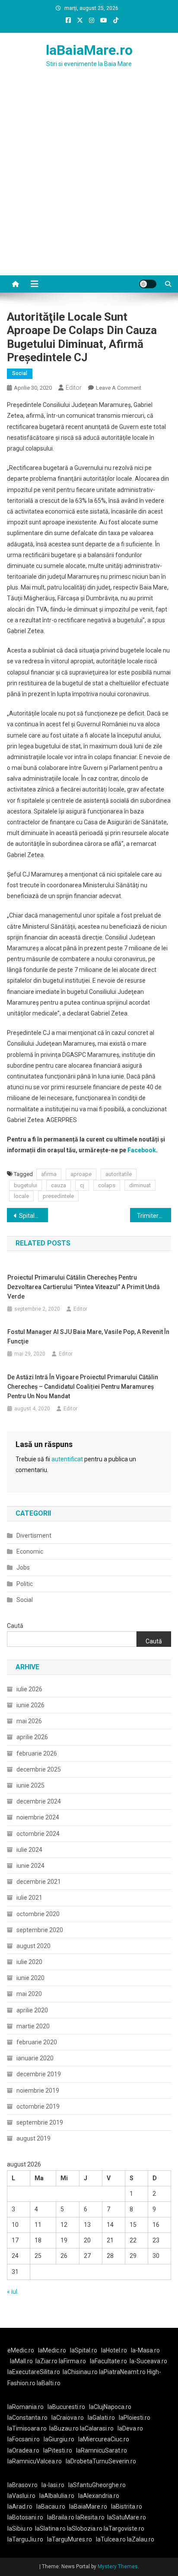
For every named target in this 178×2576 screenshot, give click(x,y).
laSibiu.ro (20, 2529)
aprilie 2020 (32, 2010)
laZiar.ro (47, 2361)
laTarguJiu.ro (27, 2539)
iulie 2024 (29, 1850)
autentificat (67, 1459)
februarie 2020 (37, 2042)
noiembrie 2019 (38, 2090)
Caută (15, 1626)
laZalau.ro (141, 2539)
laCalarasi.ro (97, 2428)
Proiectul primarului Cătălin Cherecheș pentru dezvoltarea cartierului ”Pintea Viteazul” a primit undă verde (84, 1287)
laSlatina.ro (50, 2529)
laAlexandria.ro (99, 2496)
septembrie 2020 (40, 1930)
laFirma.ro (72, 2361)
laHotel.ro (114, 2350)
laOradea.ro (23, 2450)
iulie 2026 (29, 1689)
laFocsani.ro (24, 2439)
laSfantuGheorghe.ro (97, 2485)
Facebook (142, 1150)
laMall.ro (21, 2361)
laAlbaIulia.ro (57, 2496)
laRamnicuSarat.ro (102, 2450)
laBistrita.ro (127, 2507)
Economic (30, 1551)
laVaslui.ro (23, 2496)
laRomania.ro (25, 2407)
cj (82, 1185)
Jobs (23, 1567)
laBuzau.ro (65, 2428)
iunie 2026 (30, 1705)
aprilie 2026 (32, 1737)
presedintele (58, 1196)
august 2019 (33, 2138)
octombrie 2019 (38, 2106)
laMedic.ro (53, 2350)
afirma (49, 1174)
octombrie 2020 (38, 1914)
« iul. (13, 2292)
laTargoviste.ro (124, 2529)
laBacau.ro (51, 2507)
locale (21, 1196)
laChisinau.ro (80, 2372)
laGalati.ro (101, 2418)
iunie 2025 (30, 1785)
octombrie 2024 (38, 1834)
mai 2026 (29, 1721)
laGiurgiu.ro (61, 2439)
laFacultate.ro (108, 2361)
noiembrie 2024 (38, 1817)
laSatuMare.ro (127, 2517)
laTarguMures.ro (70, 2539)
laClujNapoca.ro (110, 2407)
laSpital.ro (84, 2350)
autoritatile (119, 1174)
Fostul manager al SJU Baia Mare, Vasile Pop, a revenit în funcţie (88, 1337)
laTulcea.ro (111, 2539)
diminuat (140, 1185)
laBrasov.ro (22, 2485)
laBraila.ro (61, 2517)
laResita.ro (90, 2517)
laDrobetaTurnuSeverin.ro (101, 2461)
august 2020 (33, 1946)
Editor (74, 388)
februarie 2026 (37, 1753)
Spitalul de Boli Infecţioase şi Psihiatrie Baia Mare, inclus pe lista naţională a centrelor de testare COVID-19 (33, 1216)
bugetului (25, 1185)
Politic (25, 1584)
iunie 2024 (30, 1866)
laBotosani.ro (25, 2517)
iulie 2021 (29, 1898)
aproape (81, 1174)
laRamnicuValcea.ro (35, 2461)
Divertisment (34, 1536)
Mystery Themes (118, 2567)
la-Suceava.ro (148, 2361)
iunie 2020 (30, 1978)
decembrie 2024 (39, 1801)
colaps (107, 1185)
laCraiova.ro (68, 2418)
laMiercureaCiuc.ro (104, 2439)
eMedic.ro (21, 2350)
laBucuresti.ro (66, 2407)
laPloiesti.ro (135, 2418)
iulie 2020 (29, 1962)
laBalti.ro (49, 2383)
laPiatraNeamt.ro (122, 2372)
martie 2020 (33, 2026)
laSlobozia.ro (85, 2529)
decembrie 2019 (39, 2074)
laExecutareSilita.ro (34, 2372)
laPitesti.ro (58, 2450)
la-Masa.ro (145, 2350)
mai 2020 (29, 1994)
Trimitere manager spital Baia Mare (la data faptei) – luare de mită (154, 1216)
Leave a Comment (119, 388)
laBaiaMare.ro (89, 50)
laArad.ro (20, 2507)
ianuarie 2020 (35, 2058)
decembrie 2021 (39, 1882)
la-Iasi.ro (53, 2485)
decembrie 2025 (39, 1769)
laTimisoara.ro (27, 2428)
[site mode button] (148, 284)
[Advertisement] (89, 182)
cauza (59, 1185)
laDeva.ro (130, 2428)
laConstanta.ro (27, 2418)
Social (20, 373)
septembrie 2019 (40, 2122)
